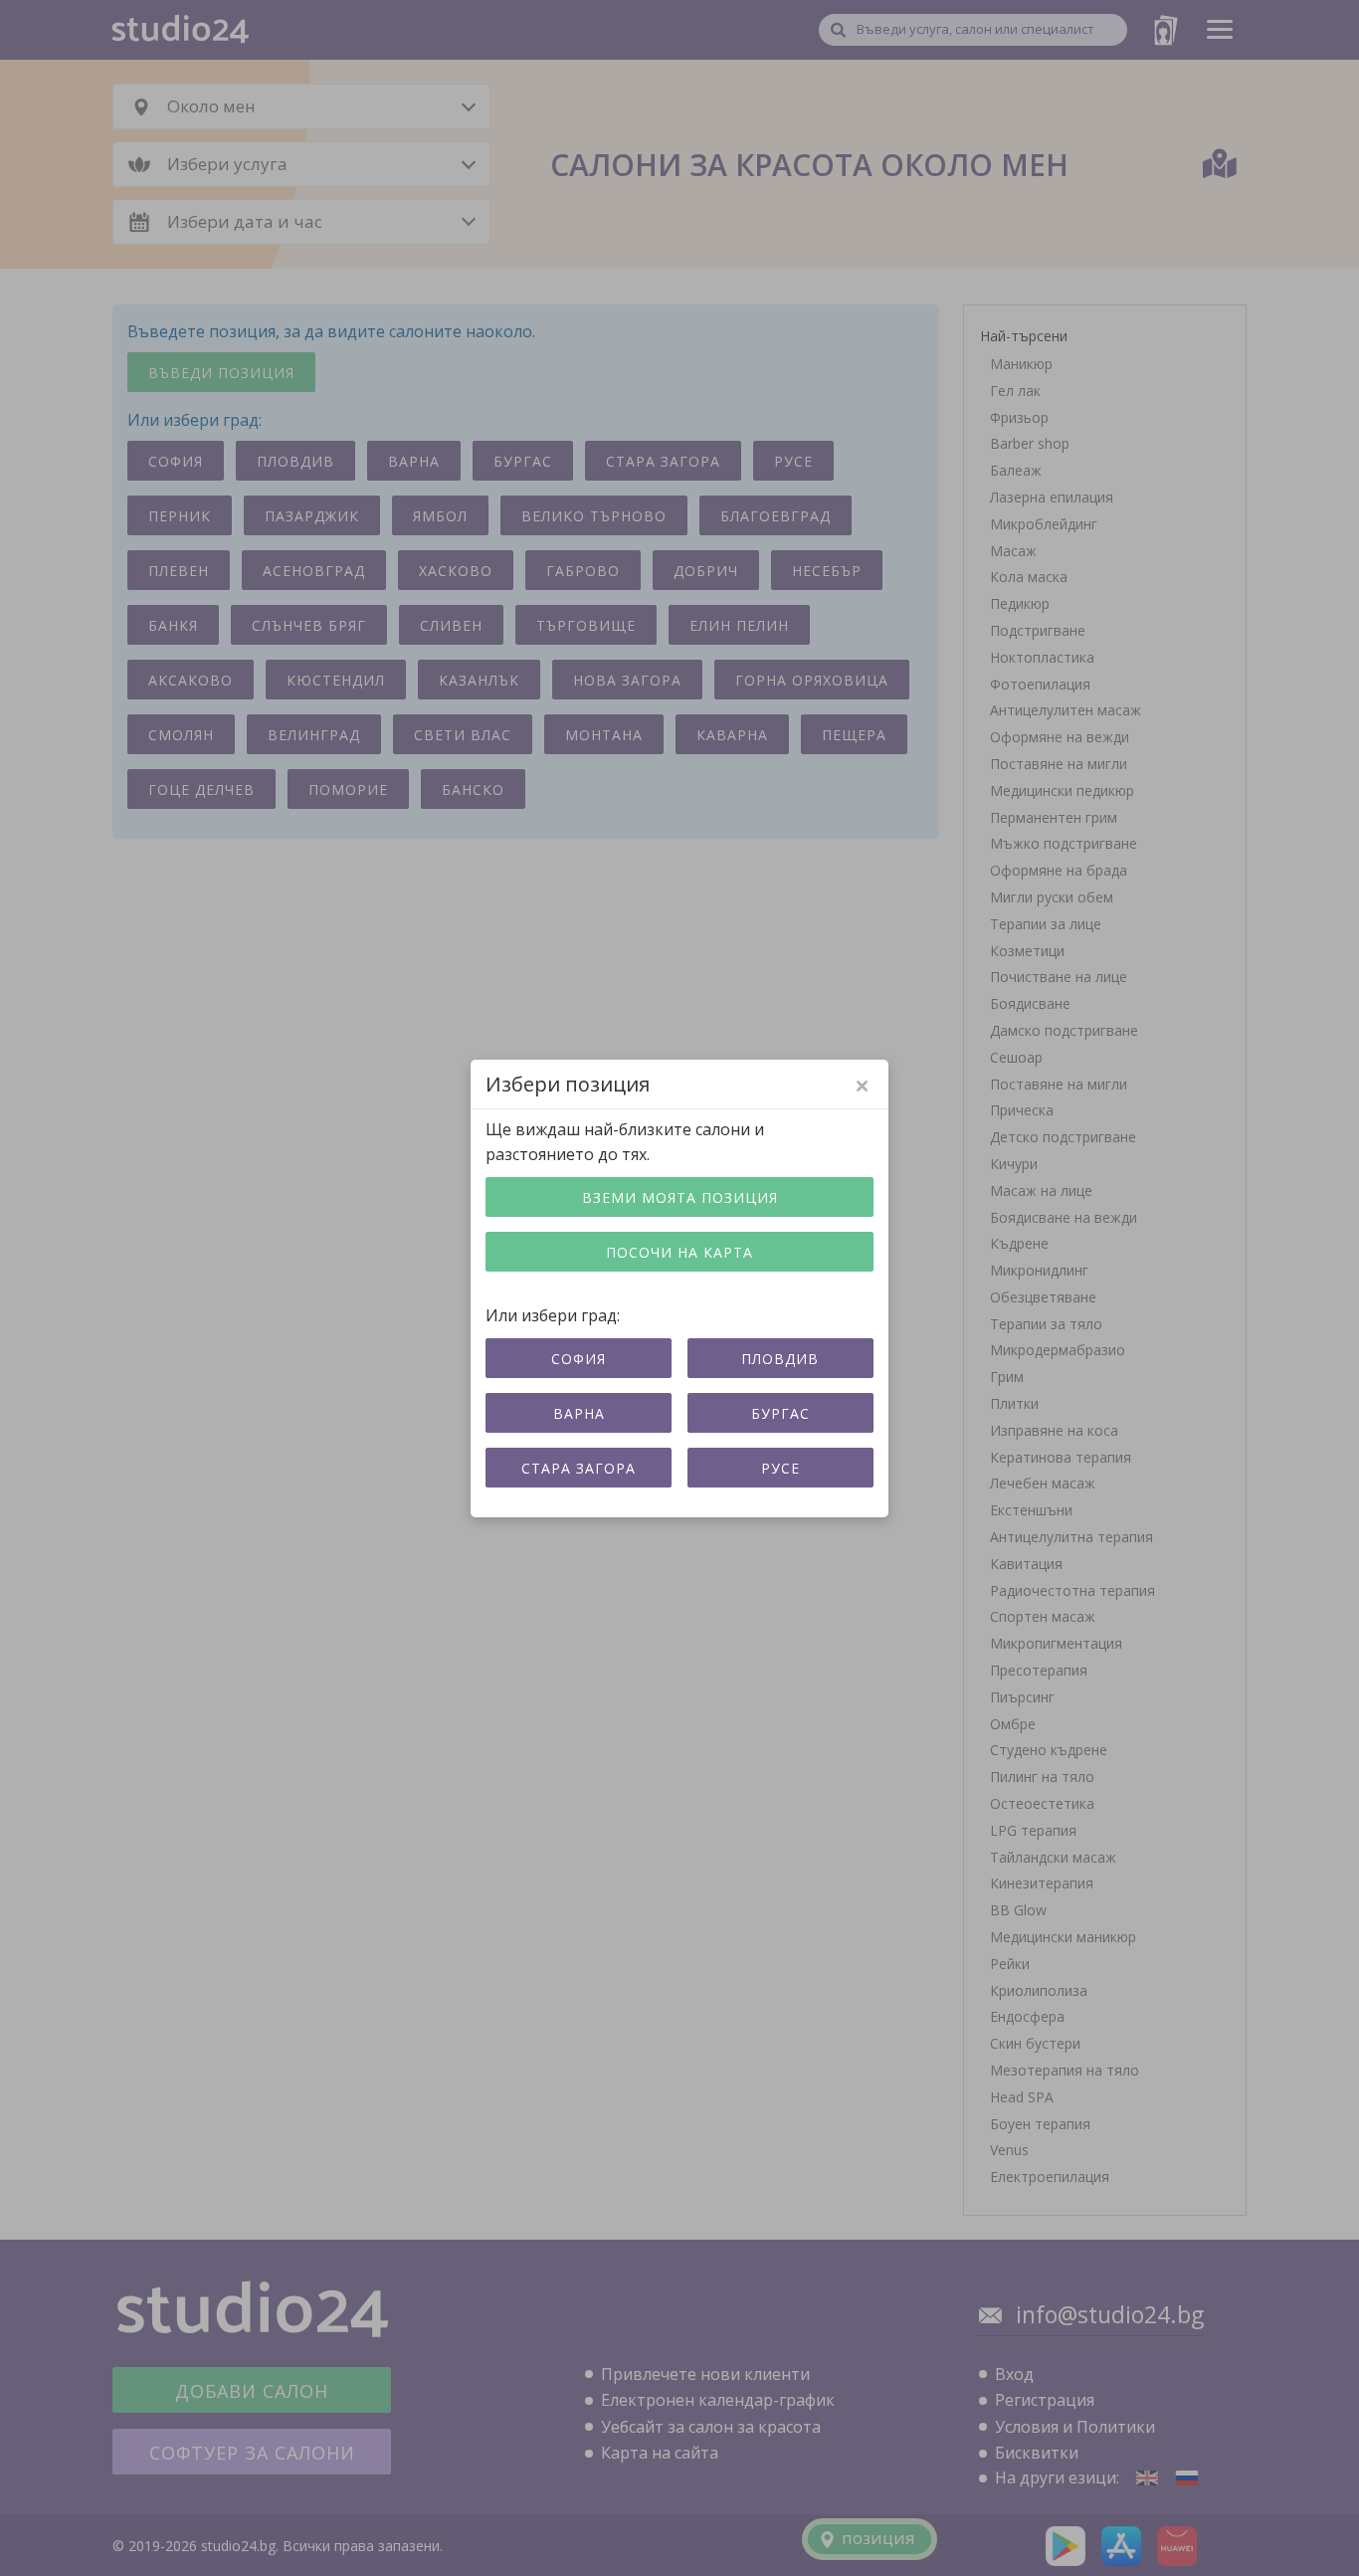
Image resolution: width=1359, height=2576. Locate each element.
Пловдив (780, 1359)
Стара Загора (579, 1468)
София (579, 1359)
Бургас (780, 1413)
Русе (780, 1468)
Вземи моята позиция (680, 1197)
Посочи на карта (679, 1252)
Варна (579, 1413)
